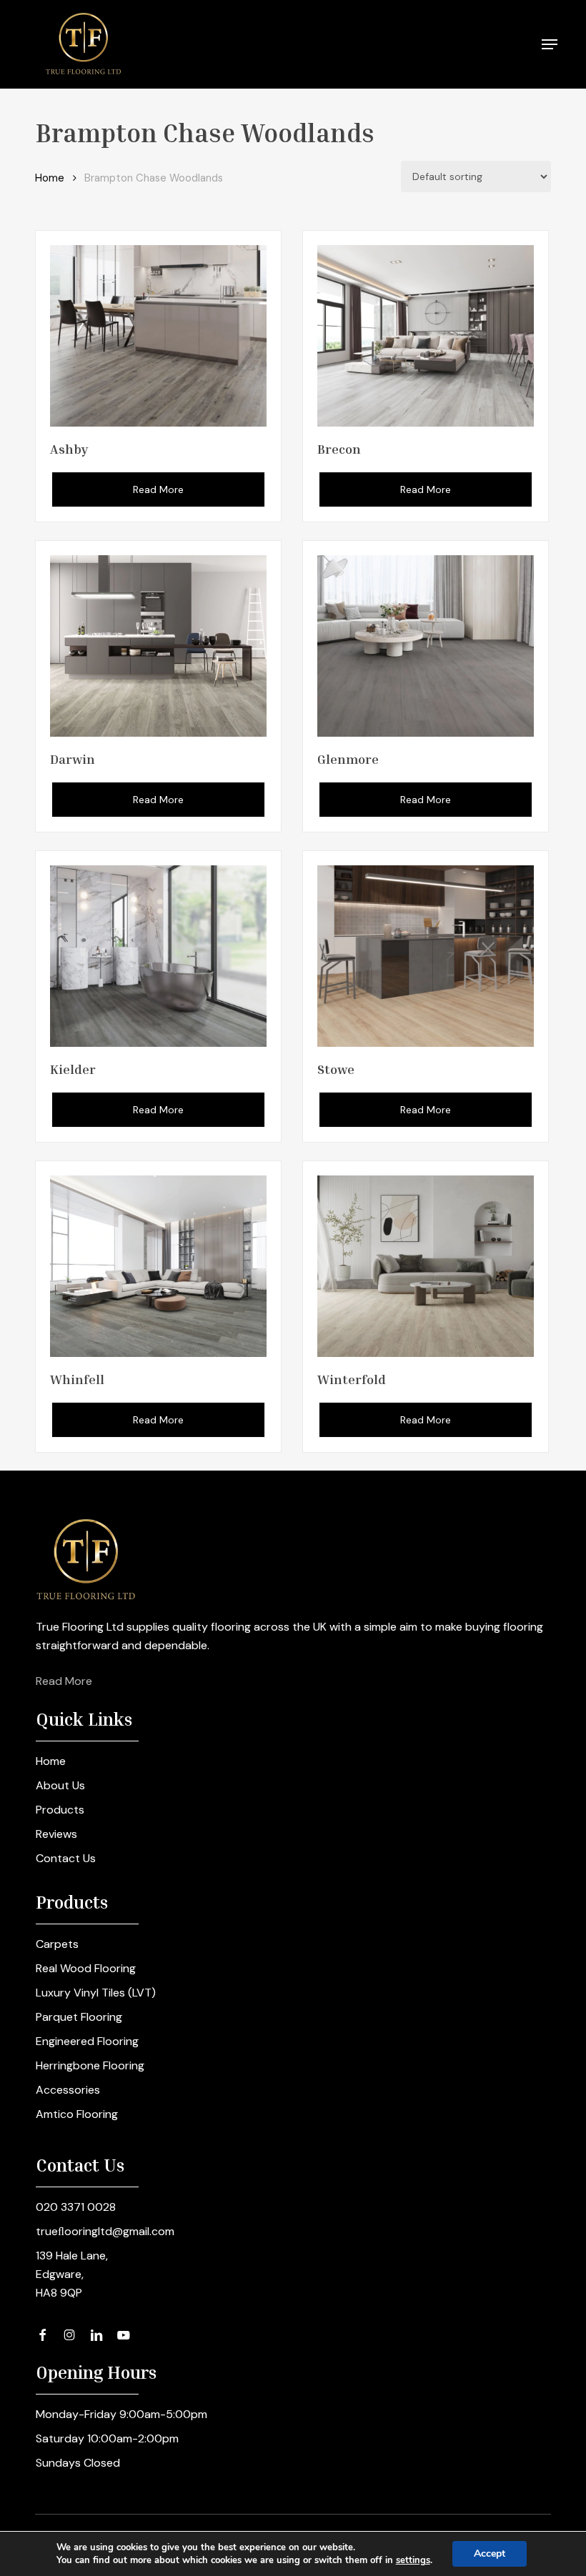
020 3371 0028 (76, 2207)
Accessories (68, 2090)
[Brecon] (426, 336)
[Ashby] (158, 336)
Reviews (56, 1834)
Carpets (57, 1944)
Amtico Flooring (77, 2114)
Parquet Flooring (79, 2017)
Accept (490, 2553)
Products (60, 1810)
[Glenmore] (426, 646)
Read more (158, 489)
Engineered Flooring (87, 2041)
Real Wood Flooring (86, 1968)
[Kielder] (158, 956)
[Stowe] (426, 956)
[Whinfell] (158, 1266)
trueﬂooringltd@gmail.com (105, 2231)
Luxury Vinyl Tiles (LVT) (96, 1993)
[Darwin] (158, 646)
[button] (550, 44)
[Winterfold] (426, 1266)
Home (50, 178)
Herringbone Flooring (90, 2065)
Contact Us (66, 1858)
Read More (64, 1681)
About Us (60, 1785)
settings (413, 2560)
